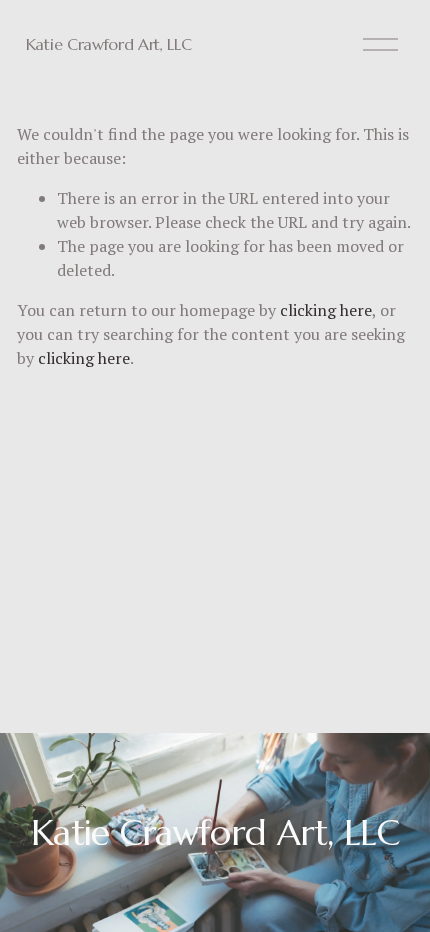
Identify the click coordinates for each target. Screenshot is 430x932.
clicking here (326, 310)
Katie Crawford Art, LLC (109, 44)
